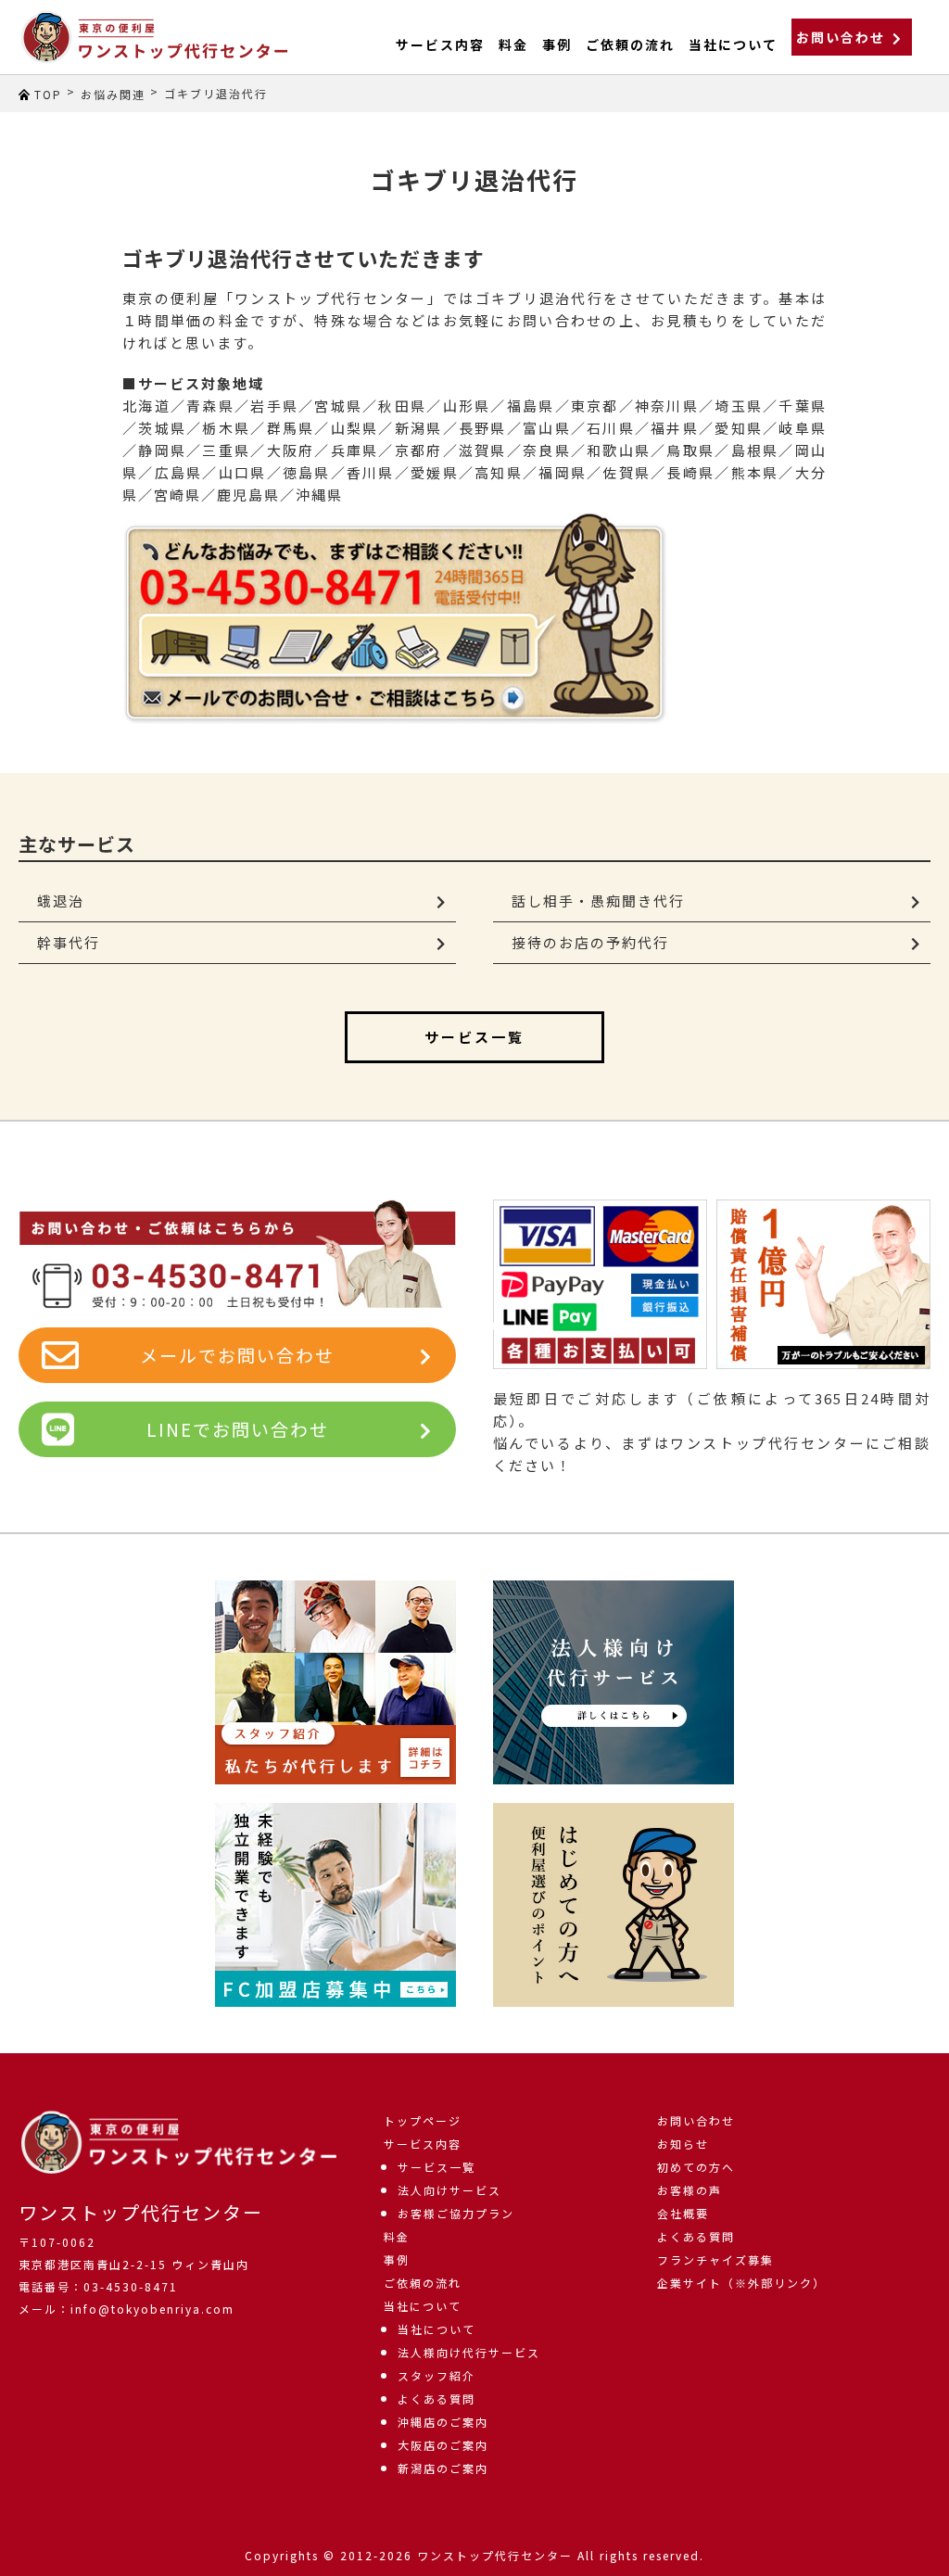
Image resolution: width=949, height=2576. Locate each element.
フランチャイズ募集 (715, 2259)
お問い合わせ (841, 37)
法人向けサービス (449, 2190)
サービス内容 (440, 44)
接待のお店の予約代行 (590, 942)
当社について (423, 2306)
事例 (557, 44)
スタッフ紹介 (437, 2375)
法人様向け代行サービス (469, 2352)
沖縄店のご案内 (443, 2422)
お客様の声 (690, 2190)
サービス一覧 (474, 1037)
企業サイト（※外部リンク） (741, 2283)
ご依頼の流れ (630, 44)
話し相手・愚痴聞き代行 (598, 901)
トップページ (423, 2120)
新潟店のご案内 (443, 2468)
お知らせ (683, 2144)
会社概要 (683, 2213)
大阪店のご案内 (443, 2445)
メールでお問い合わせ (237, 1355)
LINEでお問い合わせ (238, 1429)
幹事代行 (69, 942)
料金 (513, 44)
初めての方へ (696, 2167)
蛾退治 (61, 901)
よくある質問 (437, 2398)
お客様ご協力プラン (456, 2213)
